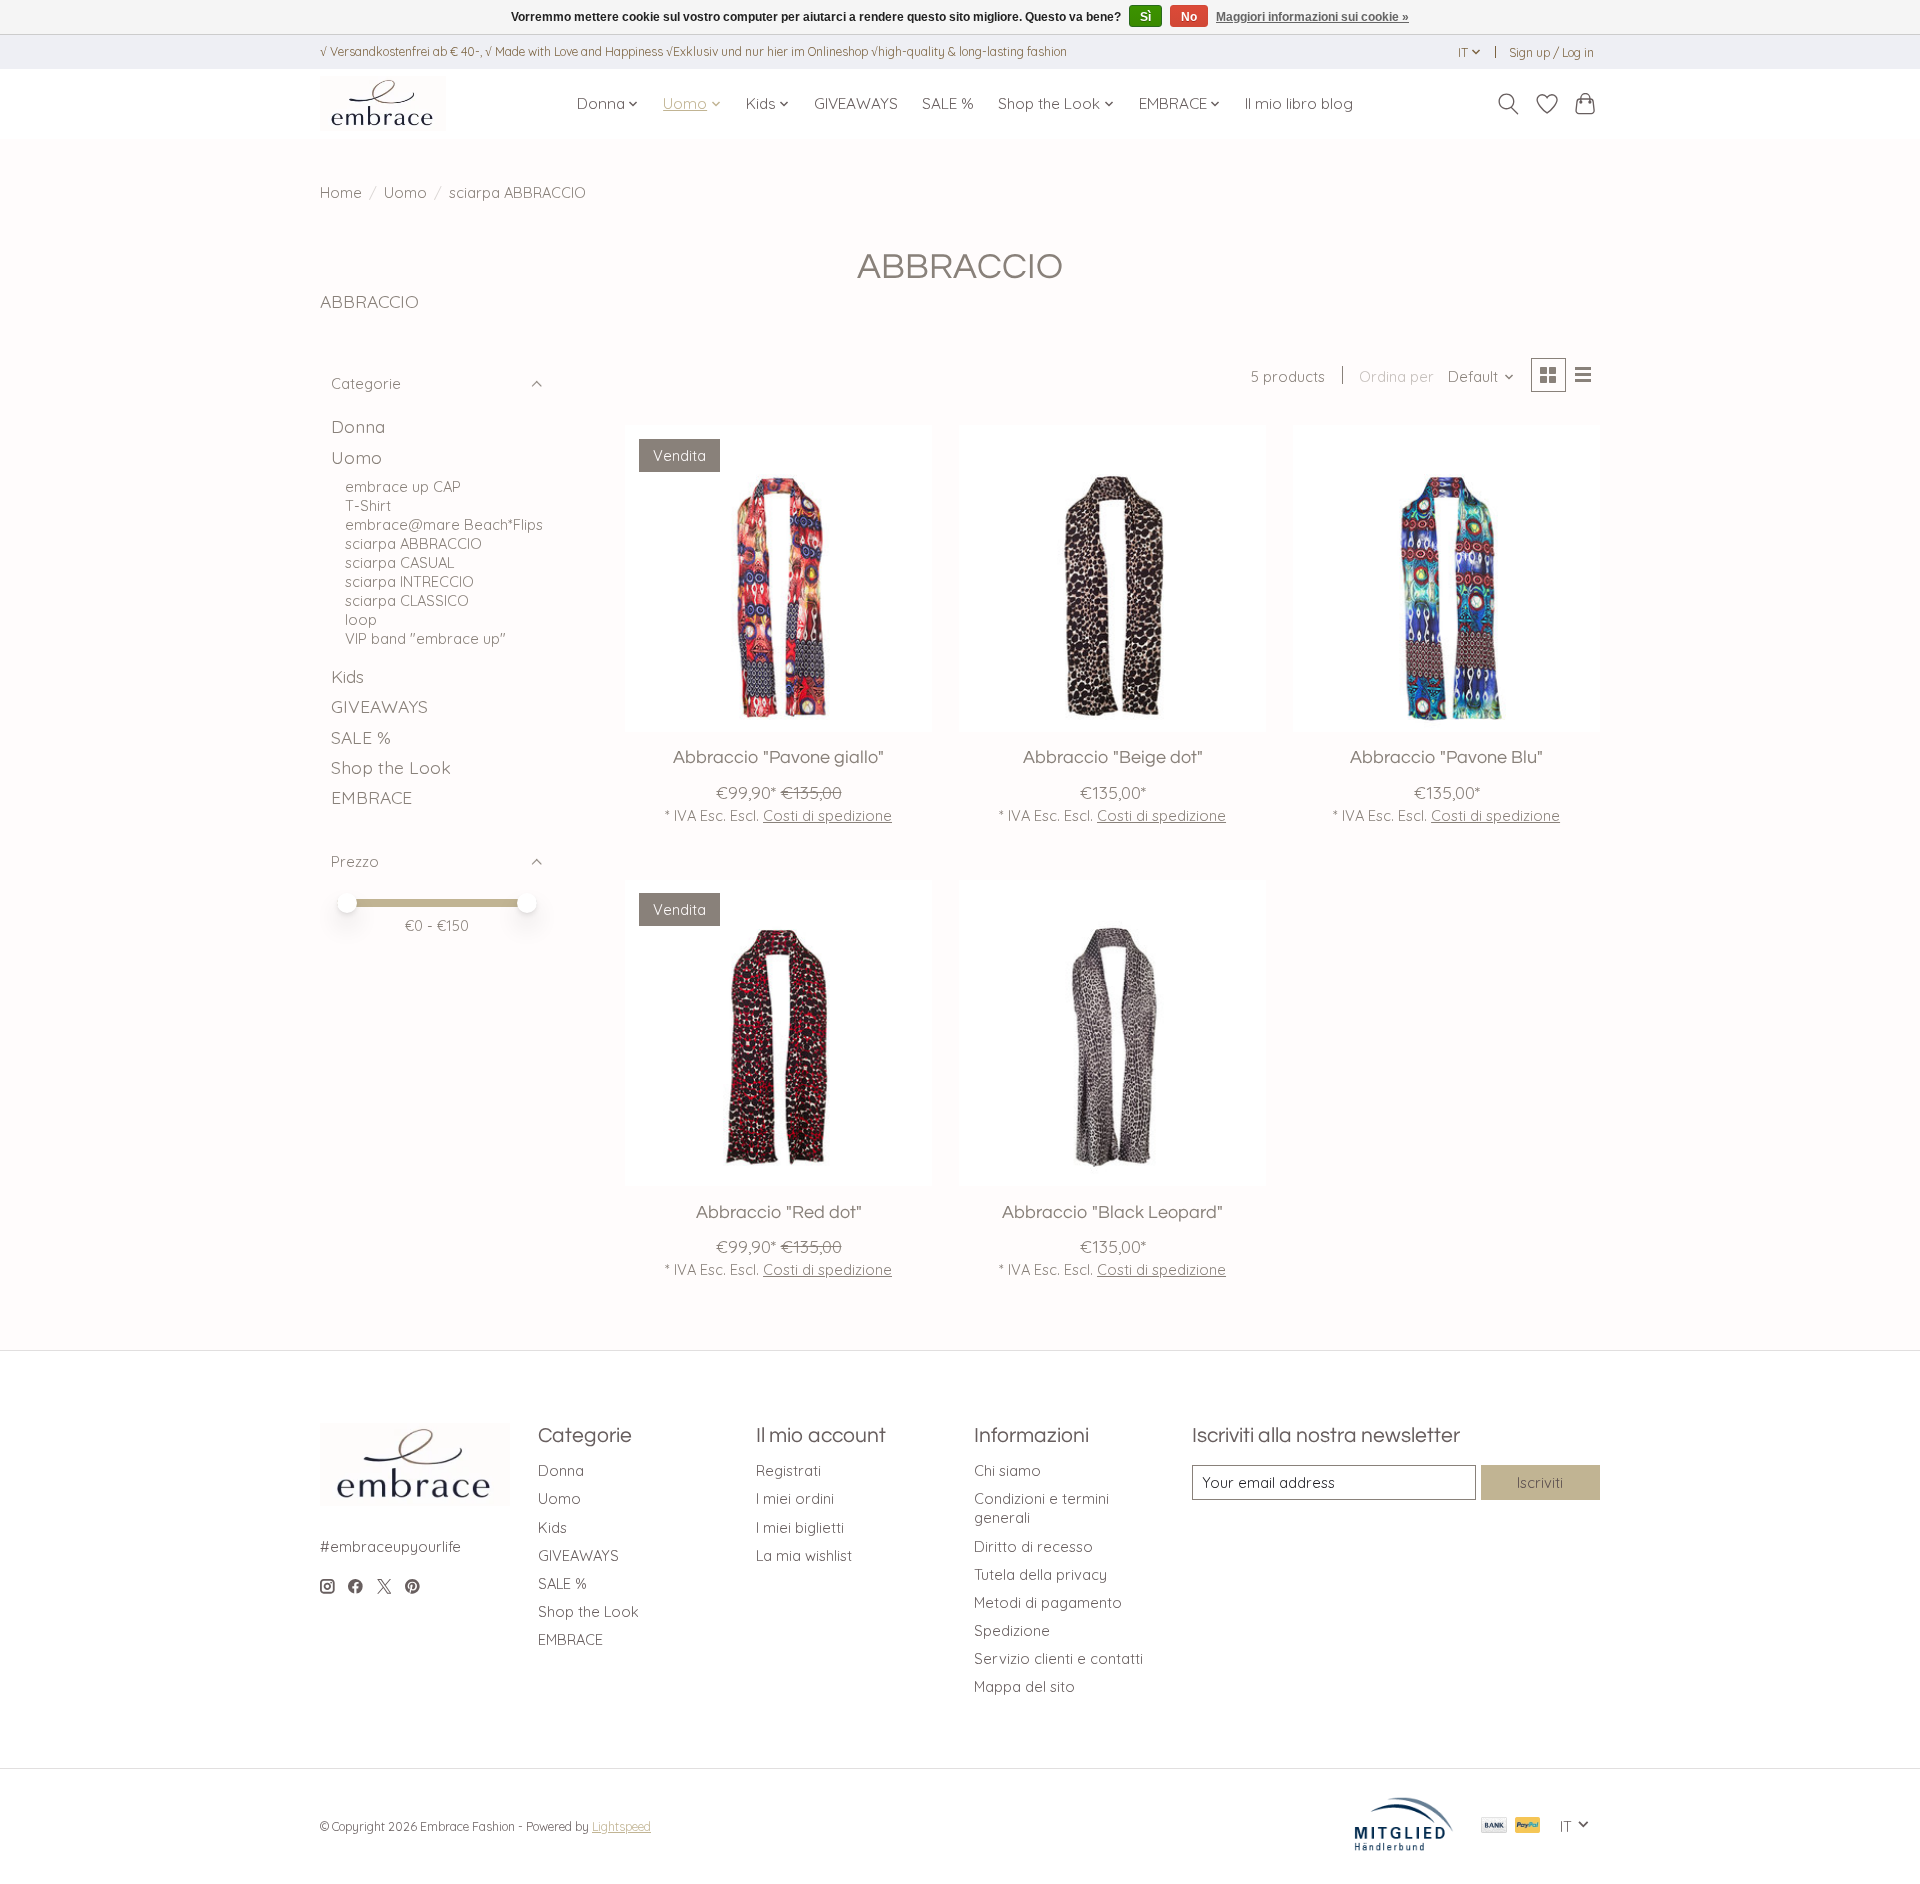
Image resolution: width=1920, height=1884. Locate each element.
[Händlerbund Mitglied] (1404, 1845)
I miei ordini (795, 1498)
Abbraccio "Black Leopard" (1112, 1213)
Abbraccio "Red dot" (779, 1213)
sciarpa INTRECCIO (409, 581)
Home (341, 192)
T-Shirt (368, 505)
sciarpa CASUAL (399, 562)
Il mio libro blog (1299, 103)
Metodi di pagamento (1048, 1602)
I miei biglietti (800, 1527)
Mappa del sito (1024, 1686)
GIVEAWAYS (856, 103)
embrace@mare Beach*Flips (444, 524)
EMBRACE (371, 797)
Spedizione (1012, 1630)
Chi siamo (1007, 1470)
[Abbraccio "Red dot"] (778, 1033)
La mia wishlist (804, 1555)
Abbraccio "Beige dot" (1113, 758)
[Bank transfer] (1494, 1826)
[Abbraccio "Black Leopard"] (1112, 1033)
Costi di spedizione (827, 815)
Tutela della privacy (1040, 1574)
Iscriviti (1540, 1482)
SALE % (948, 103)
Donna (358, 426)
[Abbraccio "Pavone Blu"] (1446, 578)
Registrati (788, 1470)
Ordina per (1396, 376)
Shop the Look (391, 767)
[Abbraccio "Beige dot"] (1112, 578)
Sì (1145, 17)
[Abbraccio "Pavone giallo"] (778, 578)
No (1189, 17)
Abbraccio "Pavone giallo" (778, 758)
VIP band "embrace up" (425, 638)
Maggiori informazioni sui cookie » (1312, 17)
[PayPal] (1528, 1826)
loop (361, 619)
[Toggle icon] (1508, 104)
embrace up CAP (403, 486)
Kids (347, 676)
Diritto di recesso (1033, 1546)
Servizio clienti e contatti (1058, 1658)
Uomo (405, 192)
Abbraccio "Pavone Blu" (1446, 758)
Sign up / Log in (1551, 52)
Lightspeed (621, 1826)
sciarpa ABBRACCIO (413, 543)
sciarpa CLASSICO (407, 600)
